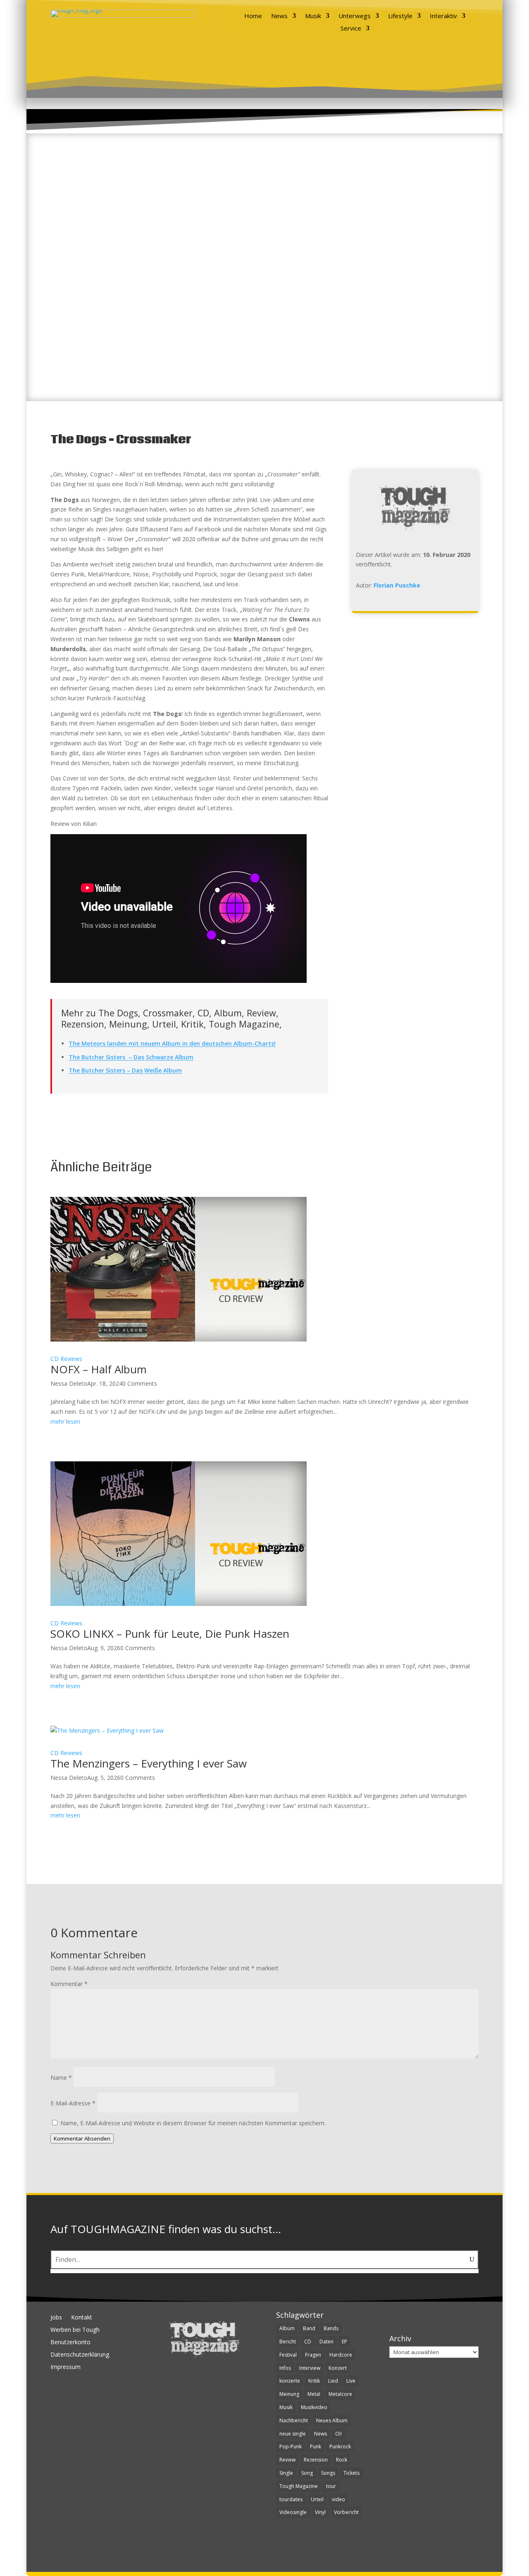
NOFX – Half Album (99, 1369)
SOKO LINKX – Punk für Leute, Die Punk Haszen (170, 1634)
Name (61, 2078)
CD (308, 2342)
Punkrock (340, 2446)
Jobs (56, 2318)
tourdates (291, 2499)
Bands (331, 2328)
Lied (333, 2381)
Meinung (289, 2394)
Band (309, 2328)
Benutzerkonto (70, 2343)
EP (344, 2342)
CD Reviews (66, 1359)
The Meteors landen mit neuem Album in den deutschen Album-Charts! (172, 1043)
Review (287, 2460)
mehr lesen (65, 1421)
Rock (342, 2460)
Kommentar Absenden (82, 2138)
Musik (313, 16)
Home (253, 16)
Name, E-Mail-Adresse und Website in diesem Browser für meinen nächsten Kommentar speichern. (193, 2123)
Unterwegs (355, 16)
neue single (293, 2434)
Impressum (66, 2367)
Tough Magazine (299, 2486)
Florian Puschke (397, 585)
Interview (310, 2368)
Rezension (316, 2460)
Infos (285, 2368)
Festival (288, 2355)
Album (287, 2328)
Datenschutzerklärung (80, 2355)
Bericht (288, 2342)
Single (286, 2473)
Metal (314, 2394)
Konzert (338, 2368)
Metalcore (340, 2394)
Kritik (314, 2381)
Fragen (313, 2355)
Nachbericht (294, 2420)
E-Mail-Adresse (73, 2103)
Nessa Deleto (69, 1383)
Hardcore (341, 2355)
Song (307, 2473)
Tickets (351, 2473)
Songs (328, 2473)
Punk (316, 2446)
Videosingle (293, 2512)
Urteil (317, 2499)
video (338, 2499)
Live (351, 2381)
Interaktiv (443, 16)
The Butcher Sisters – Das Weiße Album (125, 1070)
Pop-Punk (291, 2446)
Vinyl (320, 2512)
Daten (326, 2342)
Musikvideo (314, 2407)
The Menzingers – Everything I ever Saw (149, 1763)
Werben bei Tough (75, 2330)
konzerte (290, 2381)
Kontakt (82, 2318)
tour (331, 2486)
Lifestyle (400, 16)
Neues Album (332, 2420)
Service (351, 29)
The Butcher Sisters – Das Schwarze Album (131, 1057)
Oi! (338, 2434)
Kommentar (69, 1984)
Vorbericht (346, 2512)
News (279, 16)
